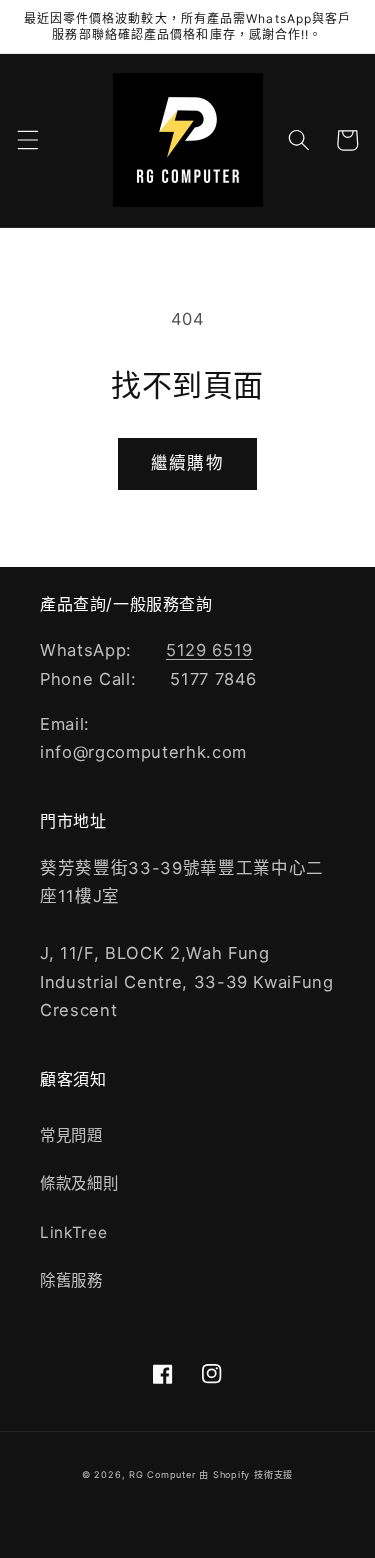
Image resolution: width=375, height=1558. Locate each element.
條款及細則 (79, 1183)
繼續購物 (187, 463)
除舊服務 (71, 1280)
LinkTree (73, 1232)
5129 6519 (209, 650)
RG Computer (162, 1474)
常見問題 (71, 1135)
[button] (27, 140)
